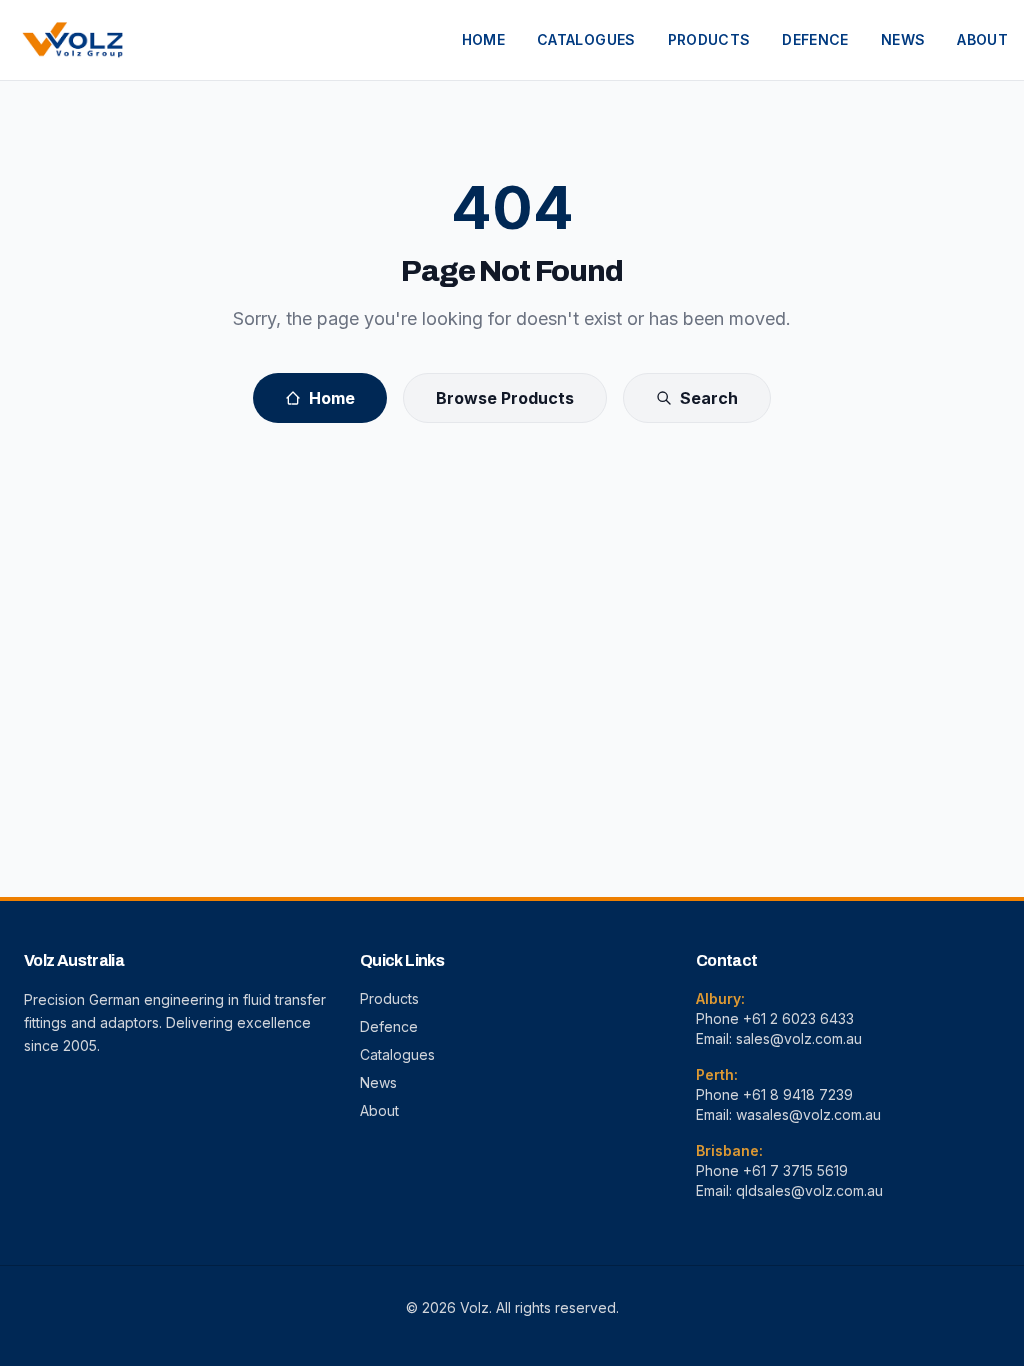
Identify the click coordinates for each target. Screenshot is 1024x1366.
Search (709, 398)
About (379, 1110)
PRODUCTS (709, 39)
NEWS (903, 39)
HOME (483, 39)
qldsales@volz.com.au (809, 1190)
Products (389, 998)
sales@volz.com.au (799, 1038)
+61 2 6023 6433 (798, 1018)
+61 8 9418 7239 (798, 1094)
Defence (389, 1026)
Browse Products (505, 398)
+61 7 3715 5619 (795, 1170)
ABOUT (982, 39)
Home (332, 398)
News (378, 1082)
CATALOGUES (586, 39)
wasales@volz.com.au (808, 1114)
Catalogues (397, 1054)
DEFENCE (815, 39)
